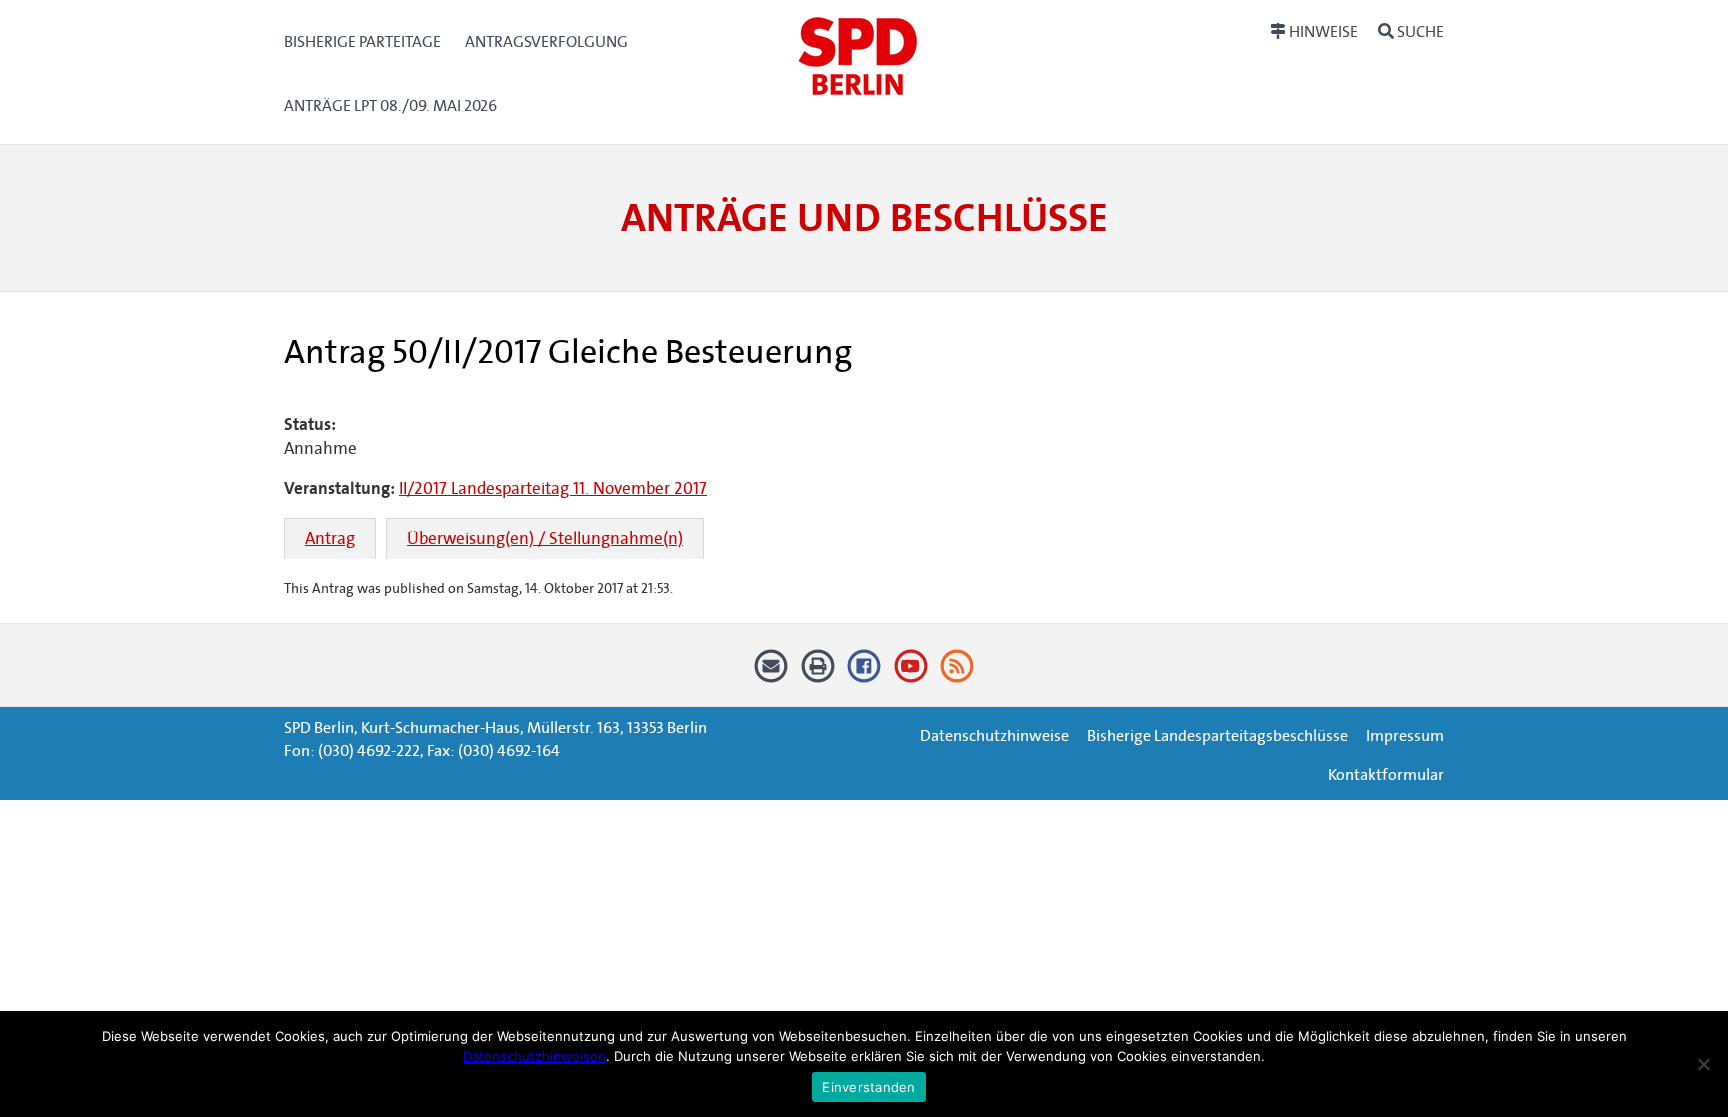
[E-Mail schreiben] (771, 673)
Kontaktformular (1386, 774)
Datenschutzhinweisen (534, 1056)
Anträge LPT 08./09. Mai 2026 (390, 105)
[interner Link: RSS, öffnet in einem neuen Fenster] (957, 673)
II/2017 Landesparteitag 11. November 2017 (553, 488)
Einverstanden (868, 1087)
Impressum (1405, 735)
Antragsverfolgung (546, 41)
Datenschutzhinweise (994, 735)
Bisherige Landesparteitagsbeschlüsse (1217, 735)
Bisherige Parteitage (362, 41)
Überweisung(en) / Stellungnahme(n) (545, 538)
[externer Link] (864, 673)
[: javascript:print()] (817, 673)
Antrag (330, 538)
